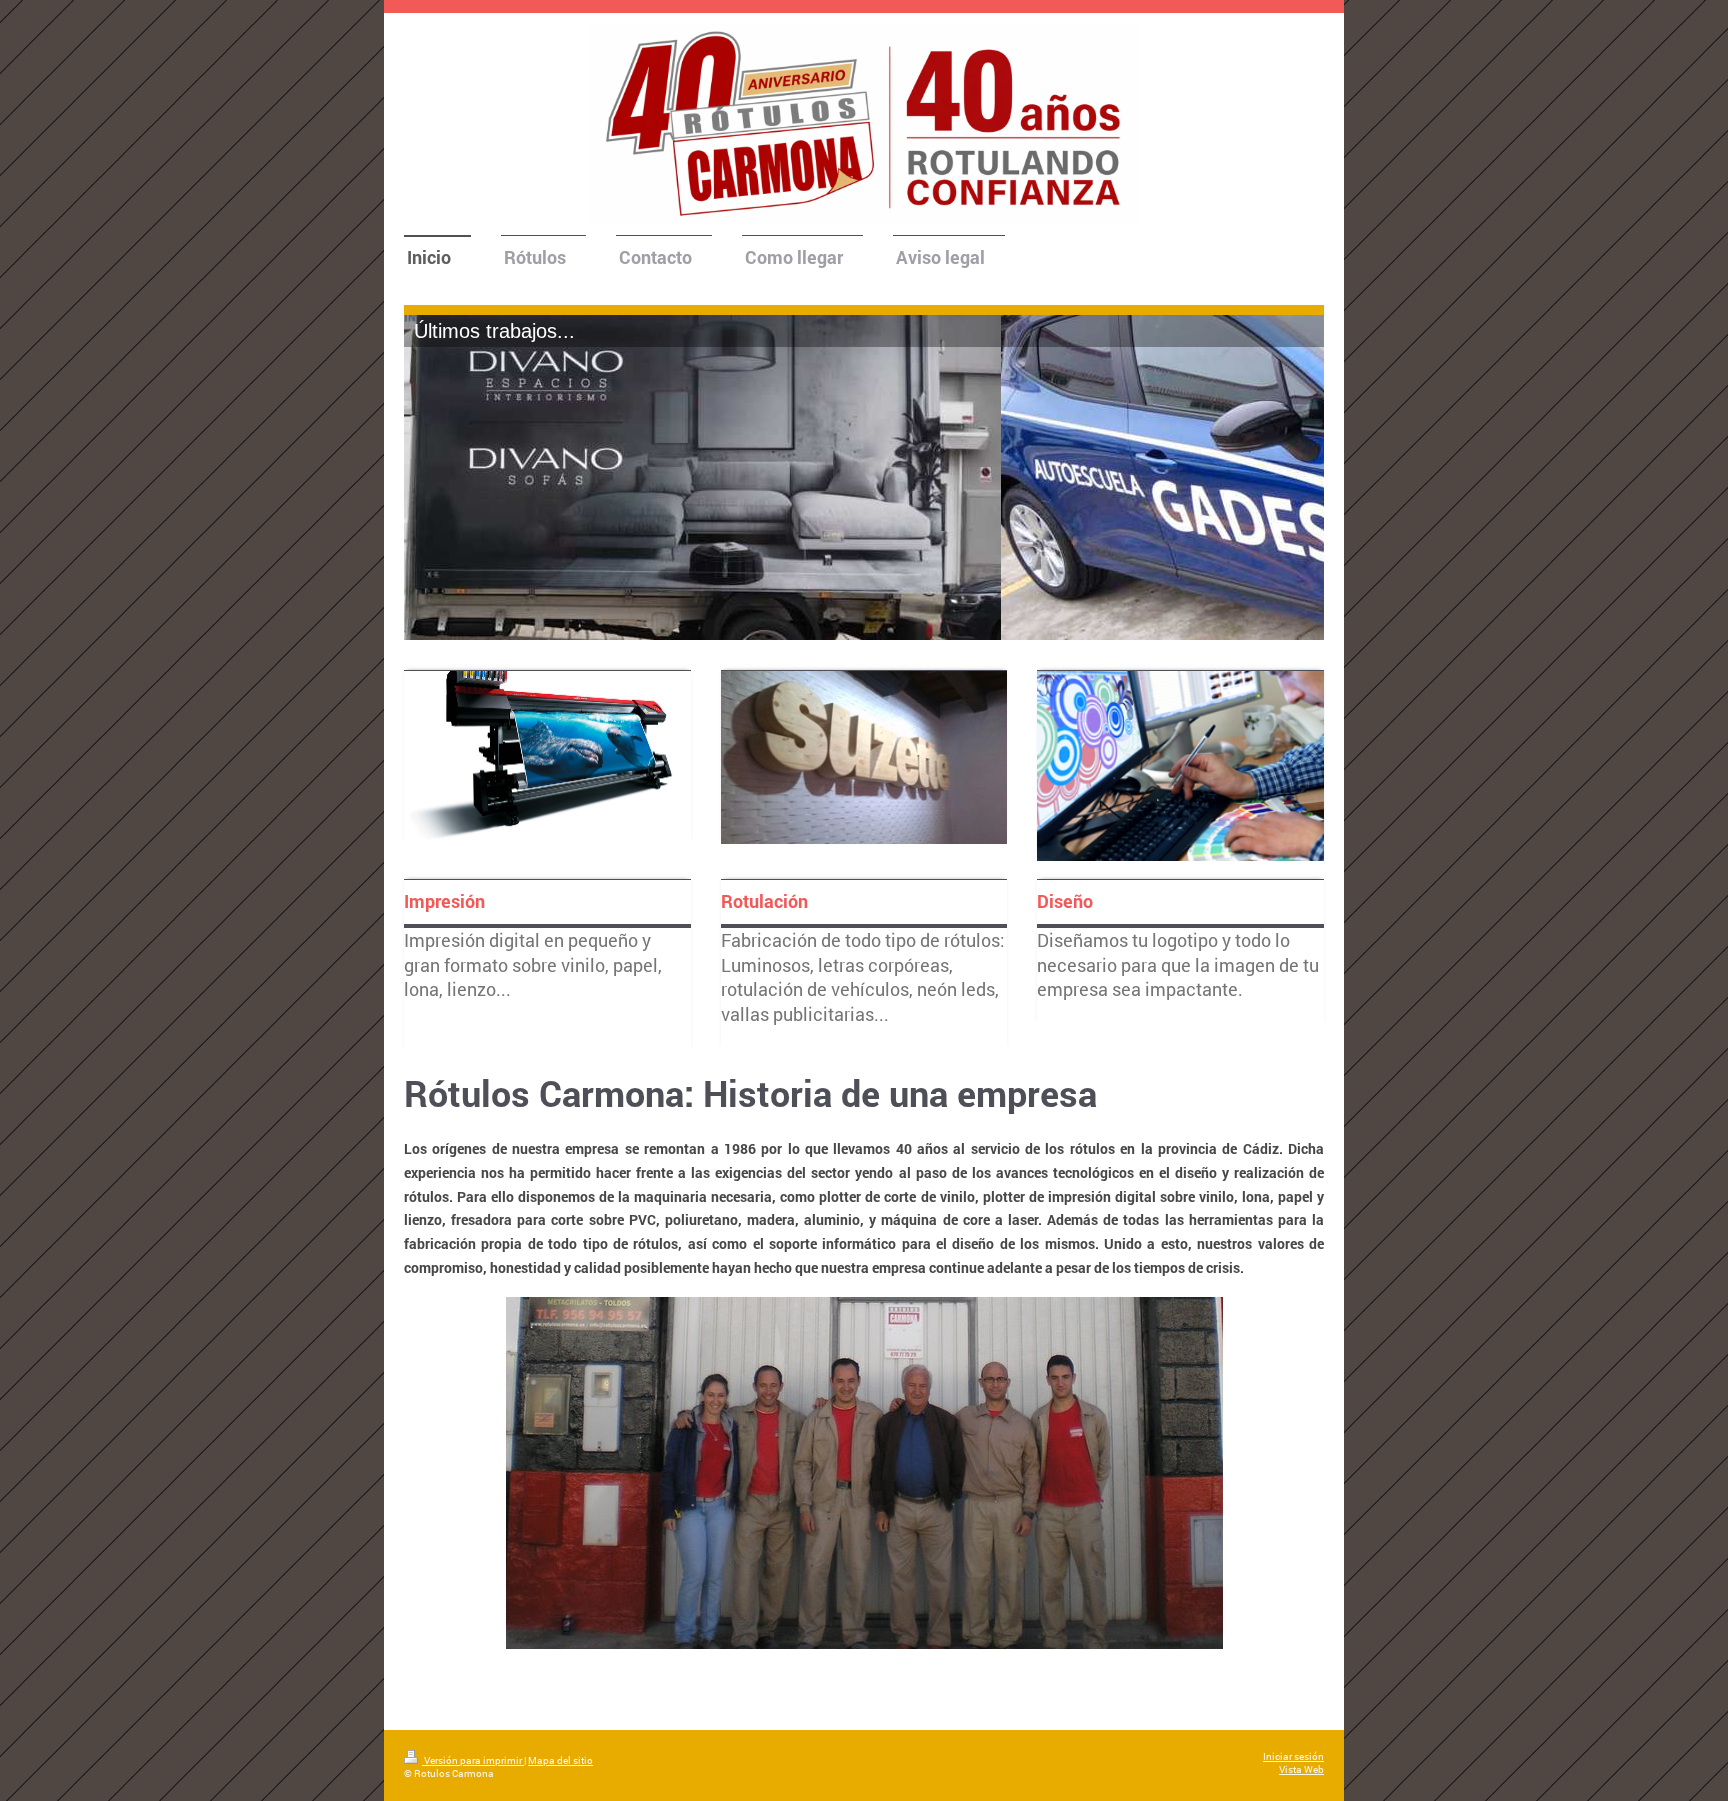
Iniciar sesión (1293, 1756)
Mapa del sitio (560, 1760)
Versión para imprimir (473, 1760)
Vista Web (1301, 1769)
